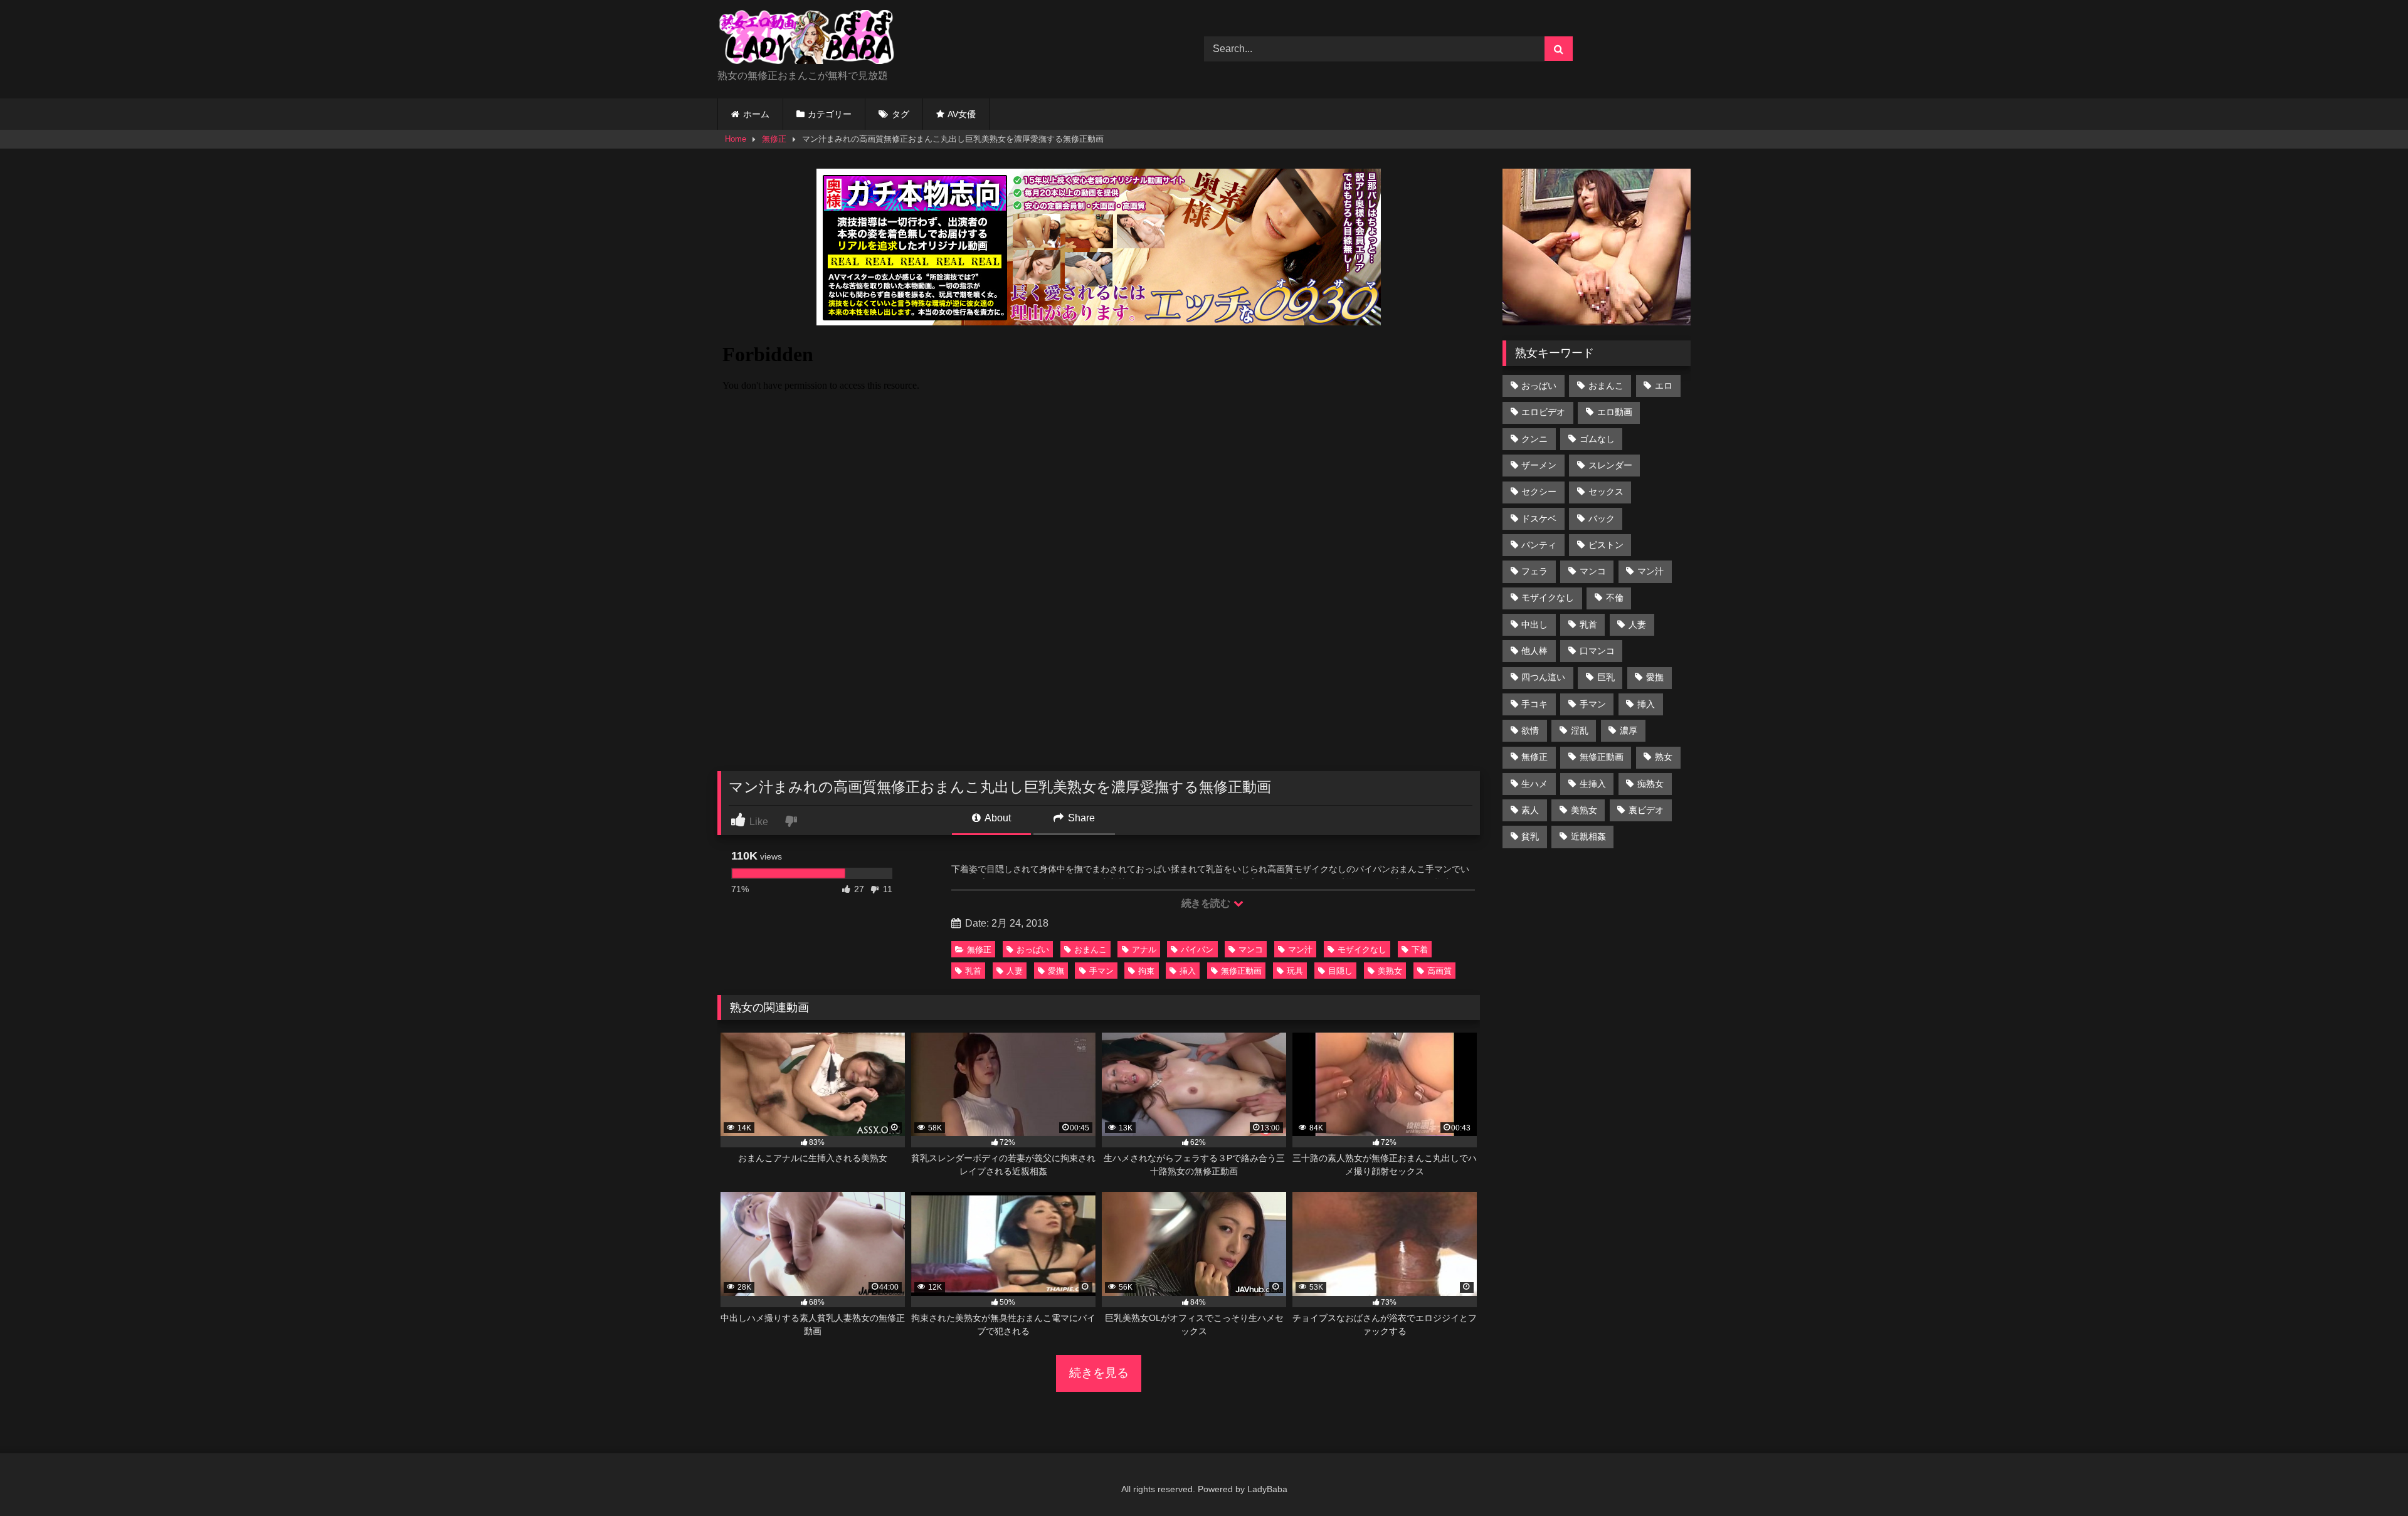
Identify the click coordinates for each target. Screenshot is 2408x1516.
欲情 (1530, 730)
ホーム (756, 114)
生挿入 (1593, 784)
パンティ (1539, 545)
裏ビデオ (1646, 810)
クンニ (1534, 439)
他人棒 (1534, 651)
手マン (1101, 971)
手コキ (1534, 704)
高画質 (1439, 971)
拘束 (1146, 971)
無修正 (774, 139)
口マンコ (1597, 651)
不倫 (1615, 597)
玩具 (1295, 971)
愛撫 (1056, 971)
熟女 (1664, 757)
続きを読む (1207, 903)
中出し (1534, 624)
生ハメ (1534, 784)
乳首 (973, 971)
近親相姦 (1588, 836)
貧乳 (1530, 836)
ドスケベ (1539, 518)
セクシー (1539, 492)
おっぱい (1033, 950)
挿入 (1188, 971)
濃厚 (1629, 730)
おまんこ (1090, 950)
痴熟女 (1650, 784)
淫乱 (1580, 730)
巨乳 (1606, 677)
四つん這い (1543, 677)
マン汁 (1300, 950)
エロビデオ (1543, 412)
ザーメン (1539, 465)
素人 (1530, 810)
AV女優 (962, 114)
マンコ (1251, 950)
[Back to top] (2369, 1479)
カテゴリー (830, 114)
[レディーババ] (811, 39)
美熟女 (1390, 971)
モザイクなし (1362, 950)
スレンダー (1610, 465)
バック (1602, 518)
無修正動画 (1241, 971)
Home (736, 139)
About (997, 818)
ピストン (1606, 545)
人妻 (1015, 971)
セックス (1606, 492)
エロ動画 (1615, 412)
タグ (900, 114)
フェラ (1534, 571)
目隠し (1340, 971)
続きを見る (1099, 1373)
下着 (1420, 950)
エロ (1664, 386)
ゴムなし (1597, 439)
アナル (1144, 950)
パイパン (1197, 950)
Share (1080, 818)
